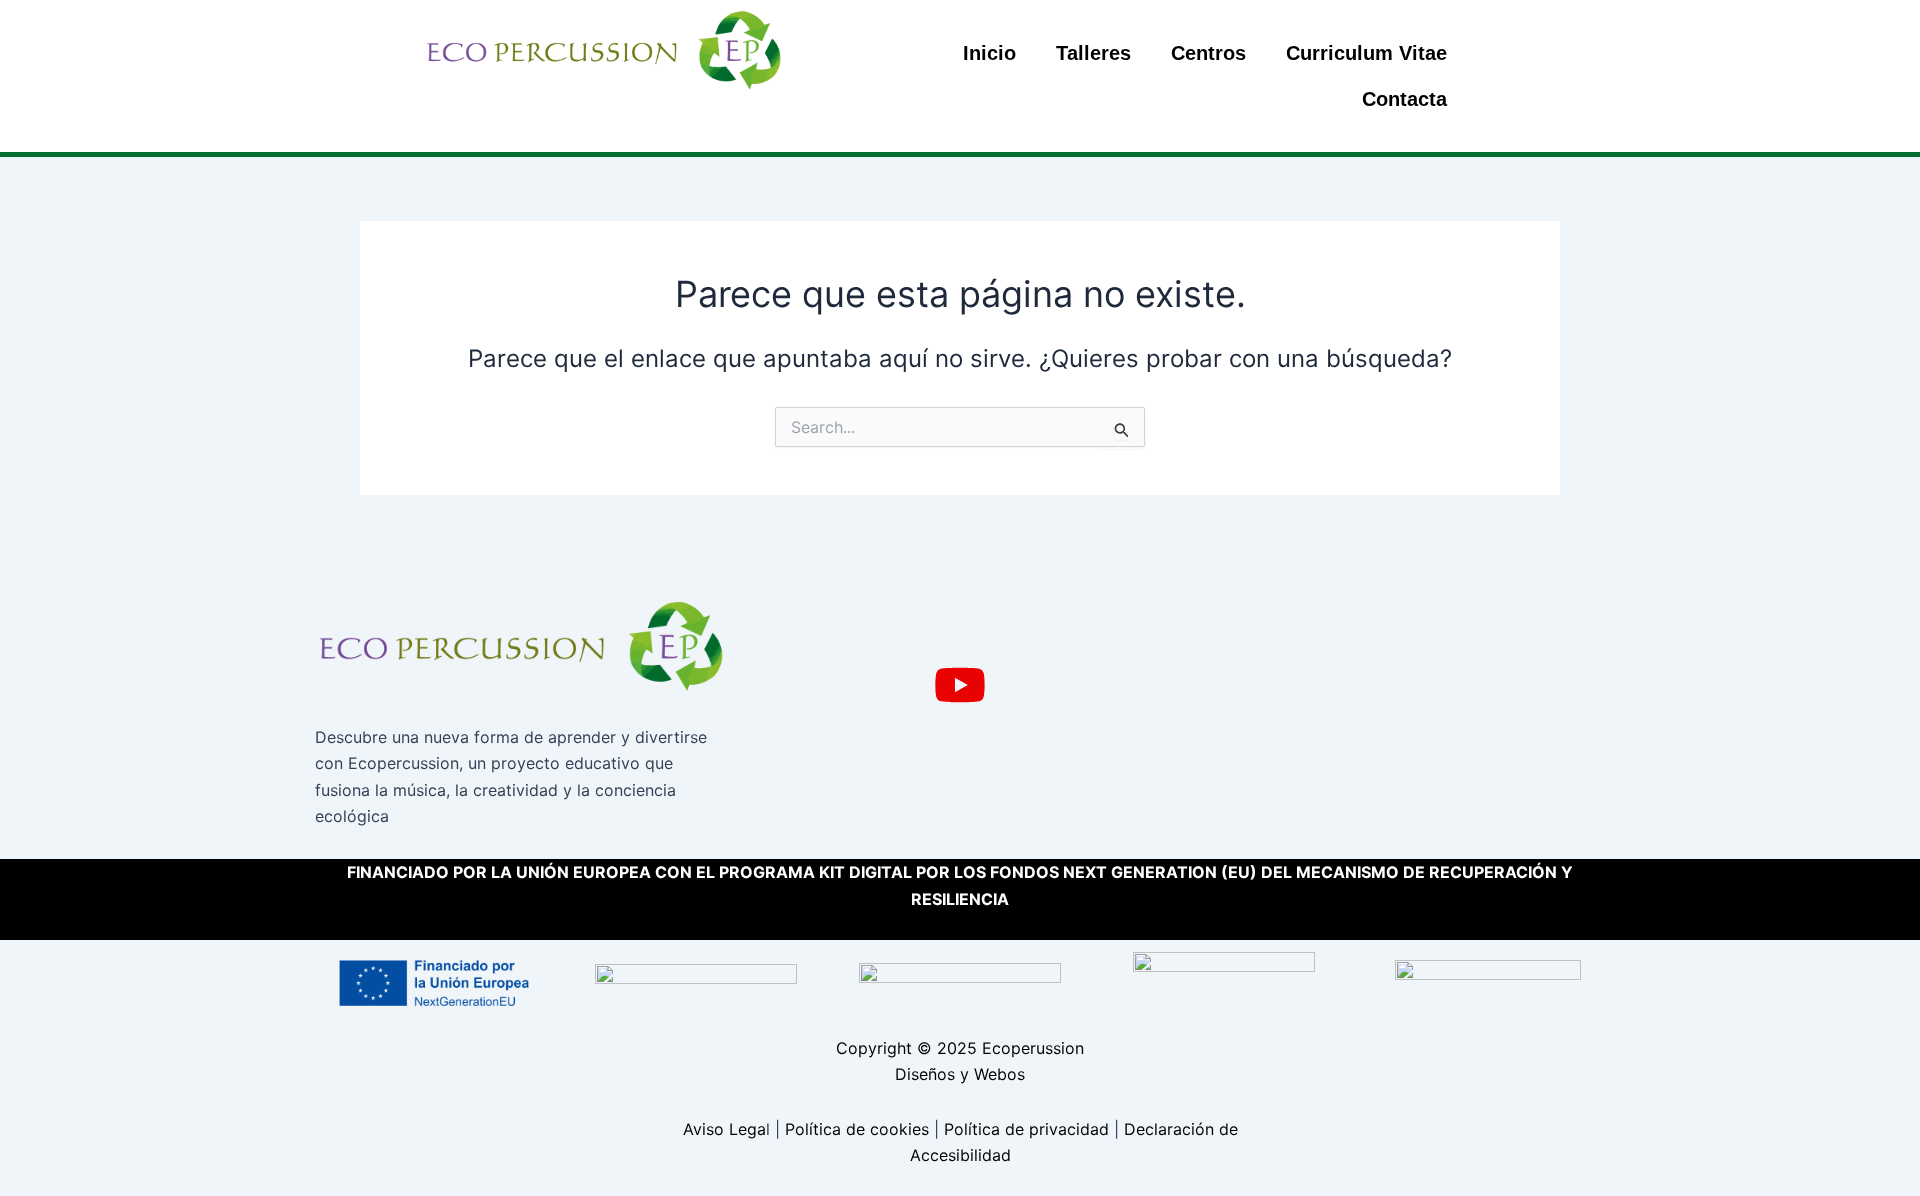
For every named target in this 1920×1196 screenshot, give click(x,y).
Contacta (1404, 99)
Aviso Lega (724, 1129)
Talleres (1093, 53)
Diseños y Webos (960, 1074)
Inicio (989, 53)
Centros (1208, 53)
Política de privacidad (1026, 1129)
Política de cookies (857, 1129)
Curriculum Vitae (1366, 53)
